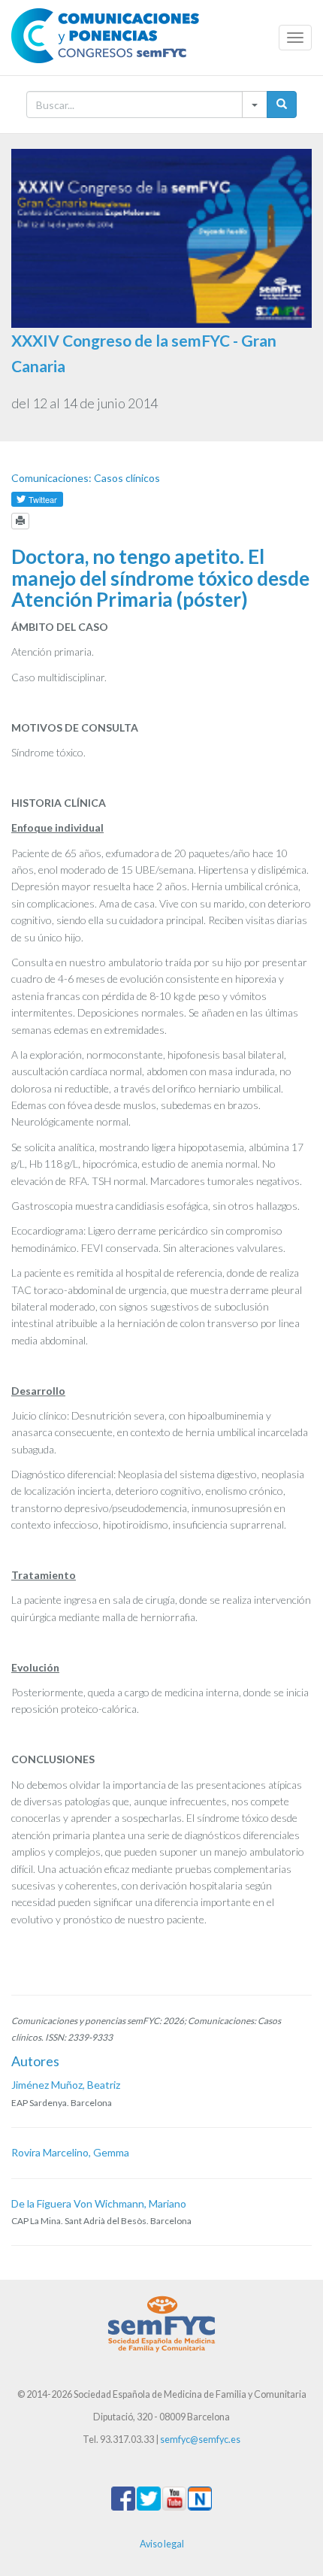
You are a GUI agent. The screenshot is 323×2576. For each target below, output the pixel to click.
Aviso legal (162, 2544)
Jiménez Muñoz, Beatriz (66, 2085)
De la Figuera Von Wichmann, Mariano (99, 2203)
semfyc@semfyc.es (200, 2440)
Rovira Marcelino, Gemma (70, 2152)
